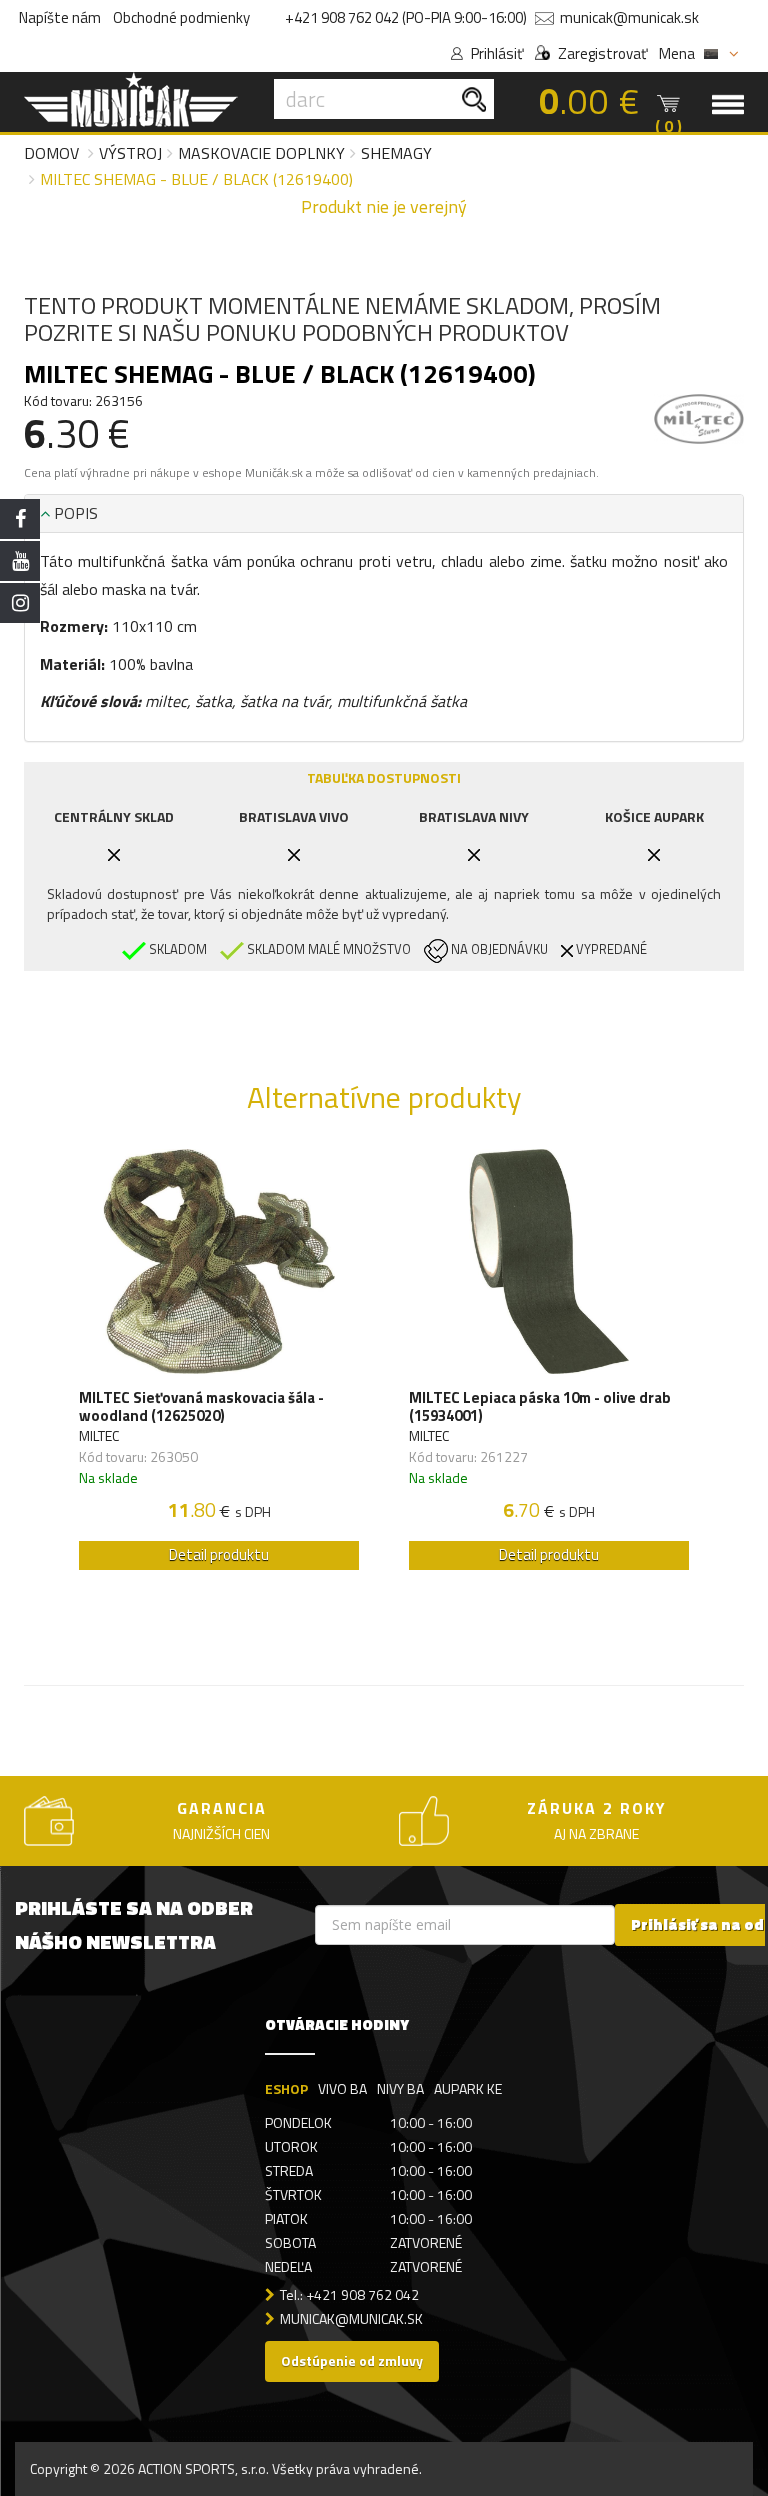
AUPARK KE (468, 2088)
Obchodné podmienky (181, 17)
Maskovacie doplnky (261, 153)
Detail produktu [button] (219, 1554)
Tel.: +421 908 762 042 (349, 2294)
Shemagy (396, 153)
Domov (51, 153)
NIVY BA (400, 2088)
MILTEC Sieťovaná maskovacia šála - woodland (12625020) (201, 1407)
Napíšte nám (60, 17)
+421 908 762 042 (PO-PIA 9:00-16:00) (406, 17)
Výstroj (130, 153)
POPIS (74, 513)
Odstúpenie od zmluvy (352, 2360)
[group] (219, 1364)
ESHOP (286, 2088)
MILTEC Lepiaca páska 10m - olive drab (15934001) (540, 1407)
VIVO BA (342, 2088)
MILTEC (99, 1435)
